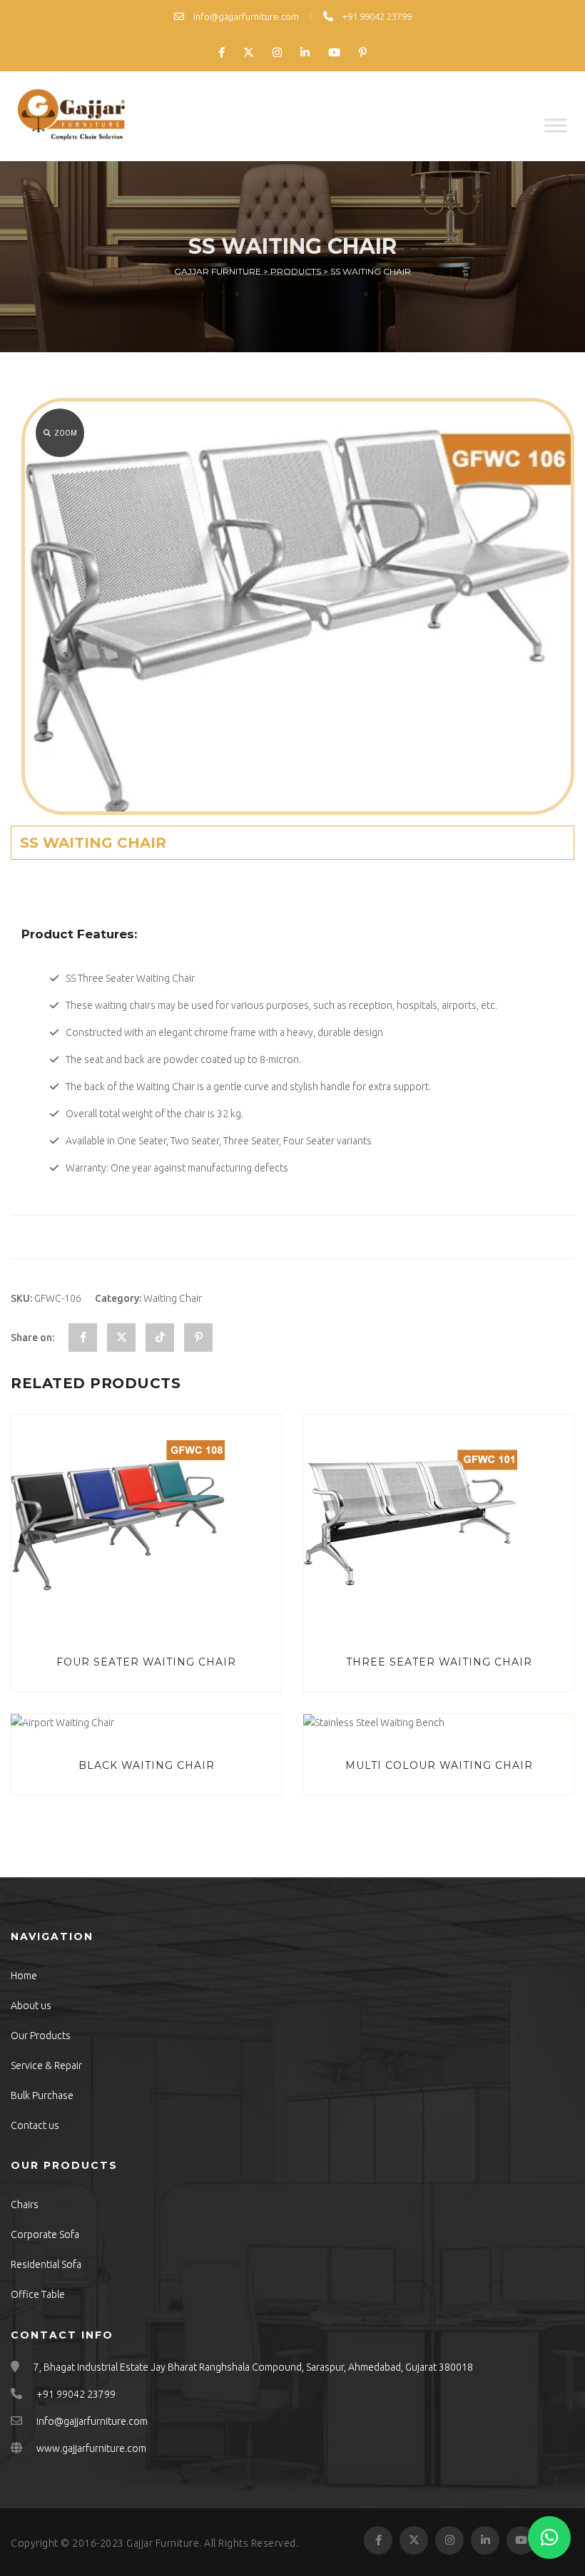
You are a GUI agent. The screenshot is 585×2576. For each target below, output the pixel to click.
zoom (66, 433)
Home (24, 1976)
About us (31, 2006)
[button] (549, 2537)
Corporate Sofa (45, 2234)
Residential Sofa (46, 2264)
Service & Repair (46, 2066)
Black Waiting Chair (147, 1765)
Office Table (38, 2294)
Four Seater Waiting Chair (146, 1662)
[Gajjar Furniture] (71, 116)
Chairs (25, 2205)
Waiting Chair (173, 1298)
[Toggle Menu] (556, 125)
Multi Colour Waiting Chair (439, 1765)
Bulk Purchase (42, 2095)
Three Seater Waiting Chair (439, 1662)
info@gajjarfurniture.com (245, 16)
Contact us (35, 2125)
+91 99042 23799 (376, 16)
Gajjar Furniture (163, 2543)
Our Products (41, 2036)
